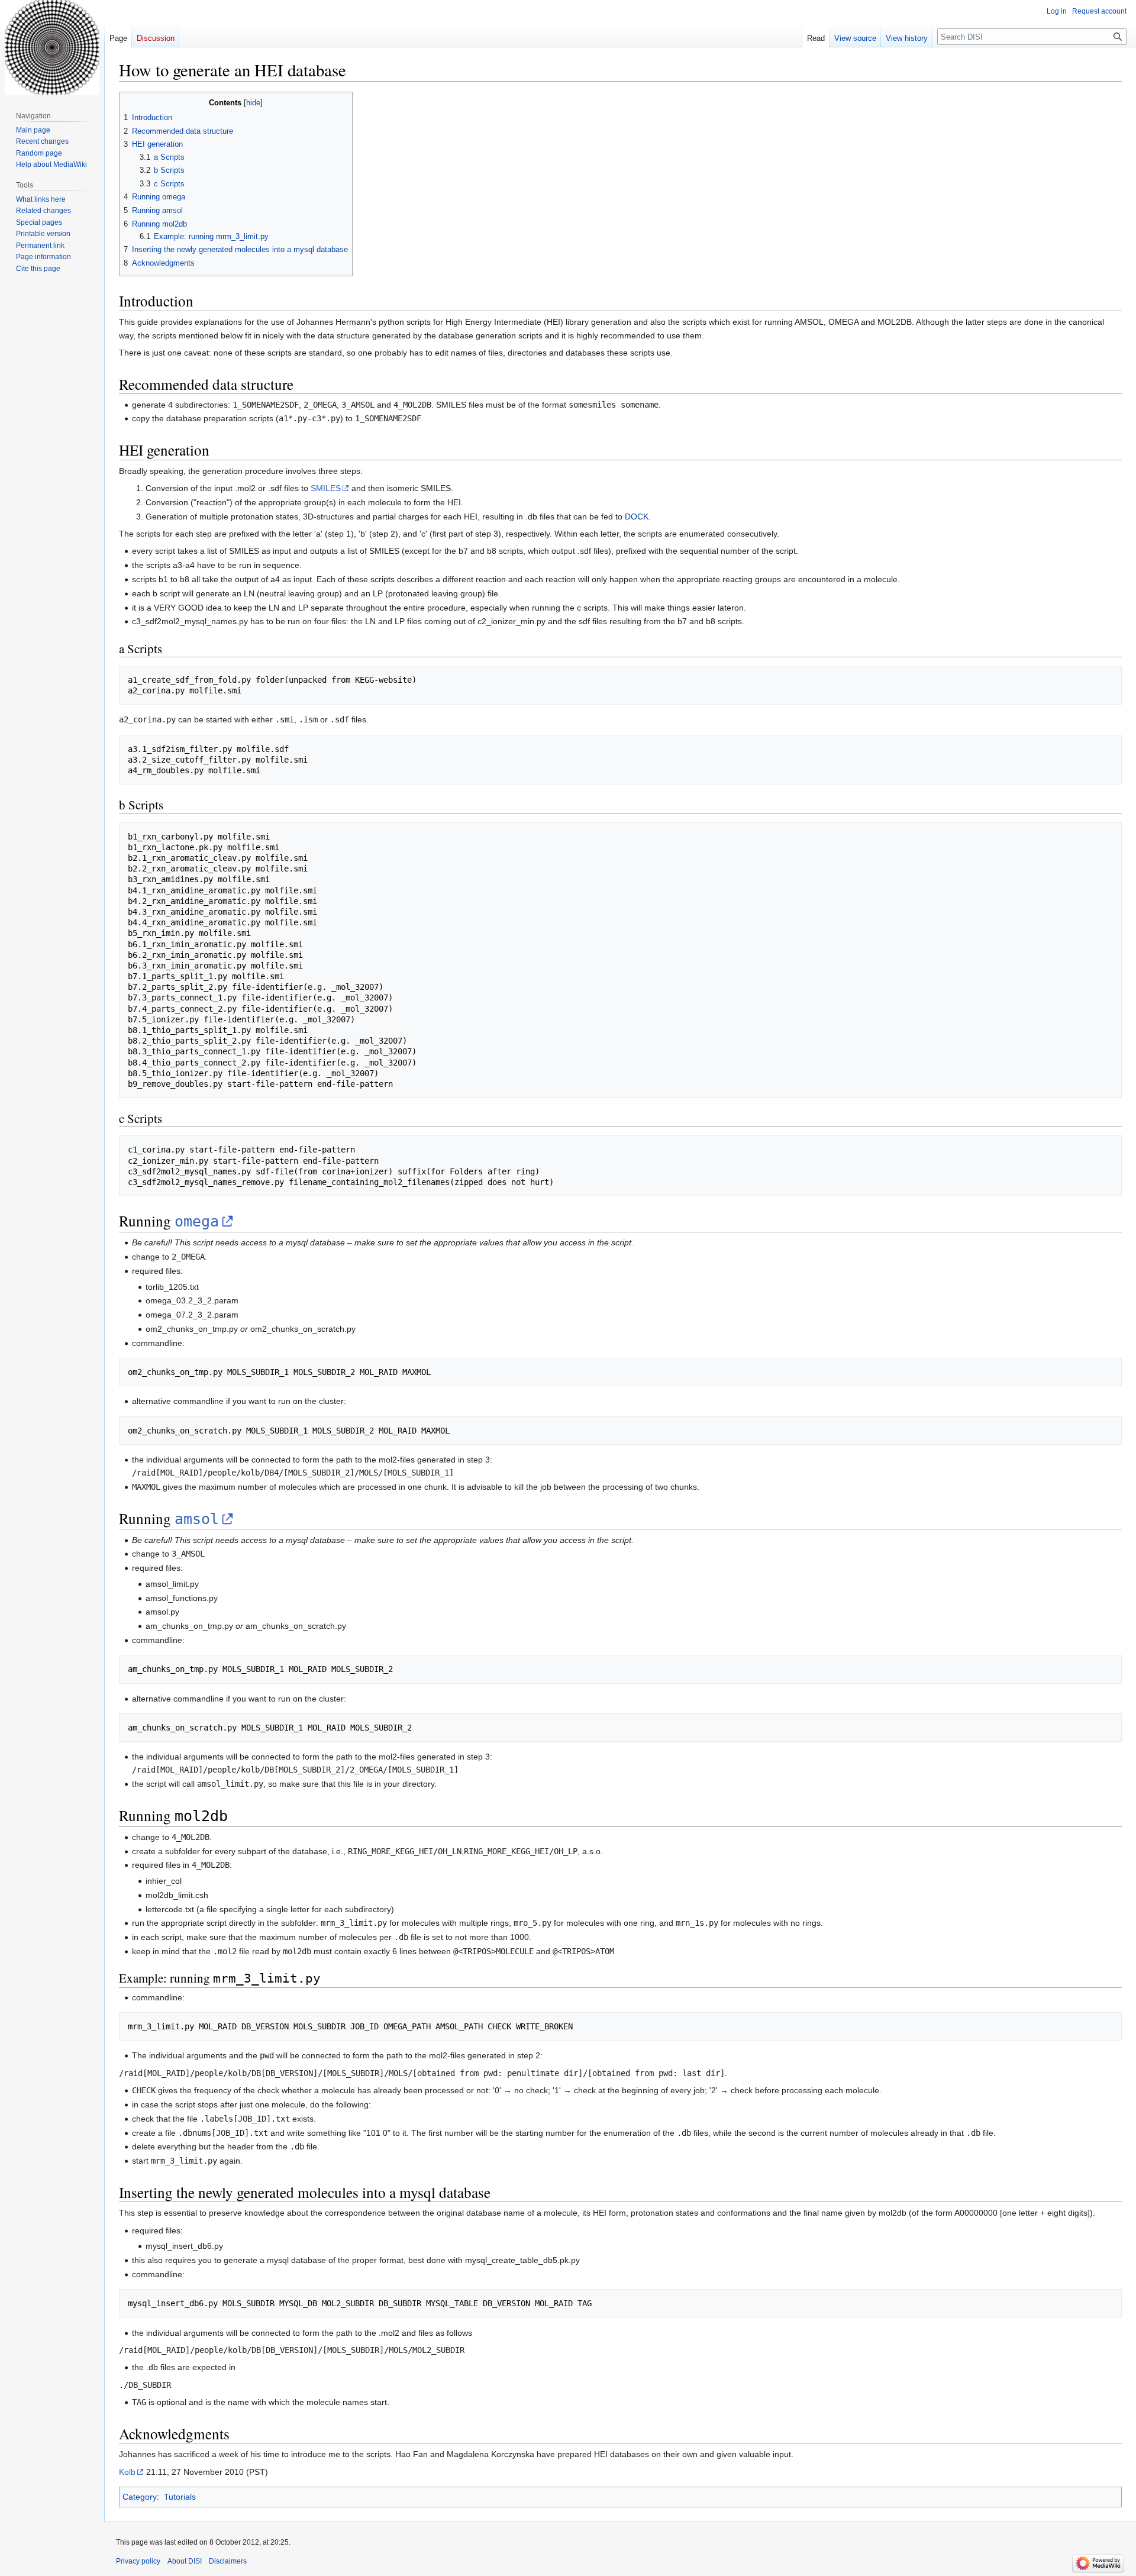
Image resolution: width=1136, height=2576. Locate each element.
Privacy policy (138, 2561)
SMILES (326, 488)
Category (140, 2497)
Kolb (127, 2472)
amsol (197, 1519)
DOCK (637, 517)
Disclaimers (228, 2561)
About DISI (185, 2561)
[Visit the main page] (52, 47)
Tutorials (180, 2497)
